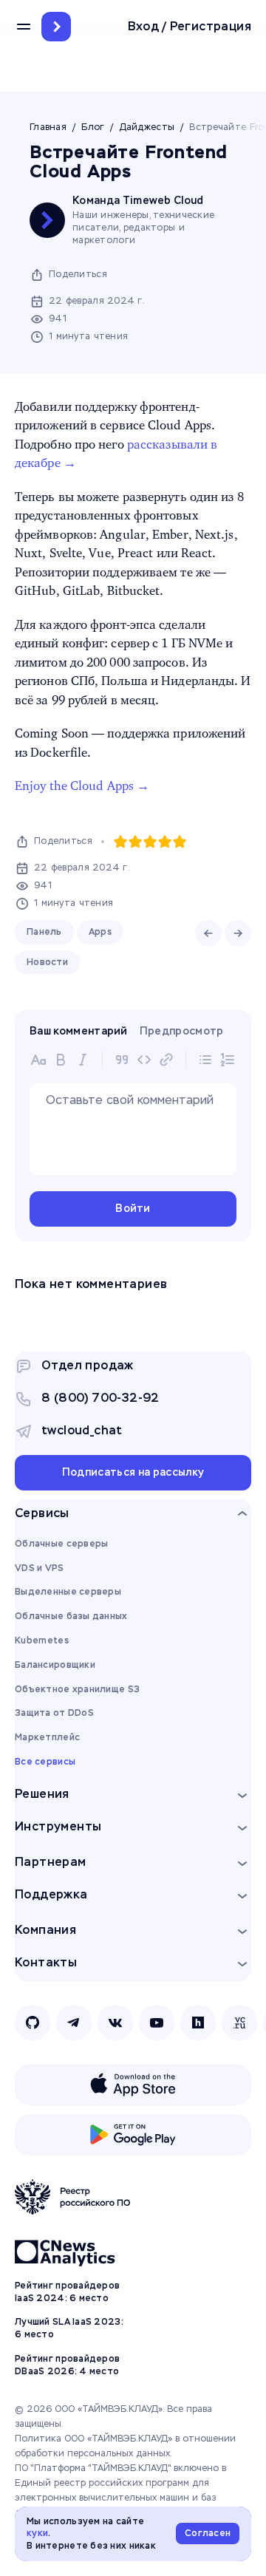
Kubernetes (42, 1640)
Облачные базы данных (71, 1616)
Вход (144, 27)
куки (37, 2533)
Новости (47, 962)
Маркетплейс (47, 1737)
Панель (44, 932)
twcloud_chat (82, 1430)
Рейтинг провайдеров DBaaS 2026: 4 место (67, 2365)
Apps (100, 932)
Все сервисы (45, 1762)
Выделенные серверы (68, 1592)
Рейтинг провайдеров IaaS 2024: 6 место (67, 2292)
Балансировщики (55, 1665)
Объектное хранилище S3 (77, 1689)
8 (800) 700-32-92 (100, 1398)
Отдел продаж (88, 1365)
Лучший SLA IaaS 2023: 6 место (69, 2328)
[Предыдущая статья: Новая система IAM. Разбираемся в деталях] (208, 933)
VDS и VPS (40, 1568)
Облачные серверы (61, 1544)
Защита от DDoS (54, 1713)
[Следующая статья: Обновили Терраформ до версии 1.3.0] (238, 933)
